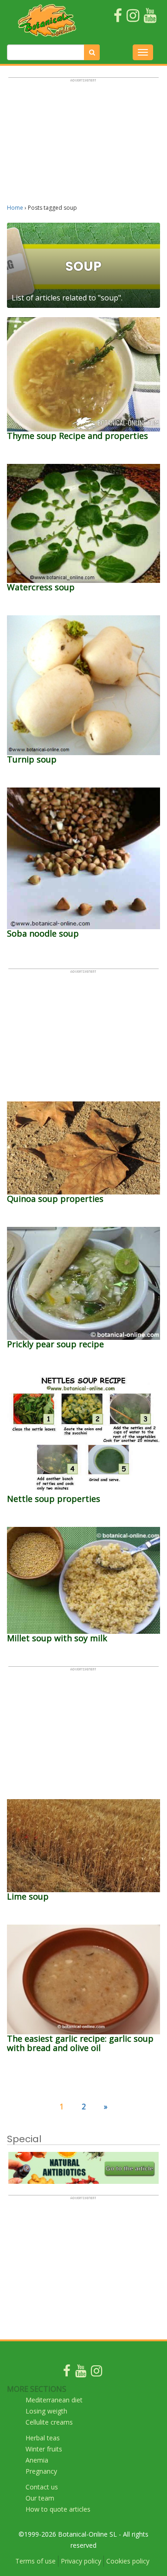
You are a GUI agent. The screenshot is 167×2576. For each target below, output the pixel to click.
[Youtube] (81, 2373)
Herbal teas (43, 2438)
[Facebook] (67, 2373)
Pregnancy (41, 2471)
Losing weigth (46, 2411)
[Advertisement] (83, 145)
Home (15, 208)
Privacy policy (81, 2561)
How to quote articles (58, 2509)
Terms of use (35, 2561)
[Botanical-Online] (47, 20)
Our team (40, 2498)
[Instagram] (96, 2373)
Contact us (42, 2487)
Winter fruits (44, 2449)
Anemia (37, 2460)
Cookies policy (128, 2561)
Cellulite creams (49, 2422)
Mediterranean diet (54, 2400)
